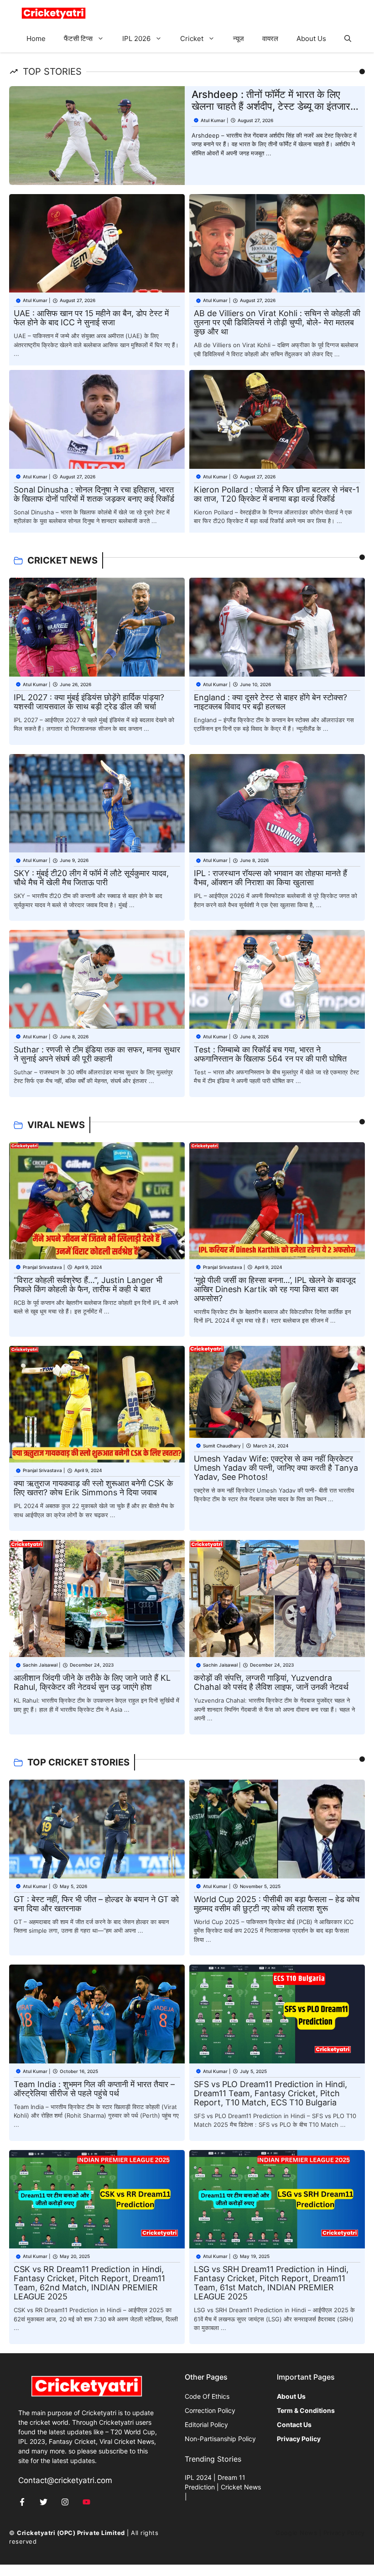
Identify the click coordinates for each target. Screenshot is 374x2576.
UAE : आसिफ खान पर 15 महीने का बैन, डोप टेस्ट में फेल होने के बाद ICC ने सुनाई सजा (91, 318)
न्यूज (239, 38)
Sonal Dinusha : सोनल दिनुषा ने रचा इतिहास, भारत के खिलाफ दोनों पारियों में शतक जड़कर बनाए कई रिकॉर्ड (94, 494)
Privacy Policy (344, 2533)
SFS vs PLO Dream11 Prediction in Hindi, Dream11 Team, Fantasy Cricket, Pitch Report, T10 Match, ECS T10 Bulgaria (270, 2093)
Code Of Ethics (207, 2396)
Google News (296, 2533)
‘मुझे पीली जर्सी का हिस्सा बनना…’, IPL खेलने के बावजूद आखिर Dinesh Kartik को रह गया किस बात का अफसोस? (275, 1289)
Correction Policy (210, 2410)
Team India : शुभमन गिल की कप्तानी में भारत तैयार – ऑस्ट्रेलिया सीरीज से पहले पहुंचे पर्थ (94, 2089)
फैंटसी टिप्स (78, 38)
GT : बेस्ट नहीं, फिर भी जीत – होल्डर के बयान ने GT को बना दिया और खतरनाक (96, 1904)
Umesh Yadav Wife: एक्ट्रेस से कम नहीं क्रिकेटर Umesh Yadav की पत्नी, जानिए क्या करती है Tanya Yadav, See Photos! (276, 1468)
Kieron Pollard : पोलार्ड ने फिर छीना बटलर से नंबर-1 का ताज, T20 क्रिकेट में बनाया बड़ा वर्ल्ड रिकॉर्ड (277, 494)
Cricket (192, 38)
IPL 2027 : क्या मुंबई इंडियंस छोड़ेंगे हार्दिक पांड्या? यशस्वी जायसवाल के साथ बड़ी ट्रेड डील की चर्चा (89, 702)
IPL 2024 (198, 2477)
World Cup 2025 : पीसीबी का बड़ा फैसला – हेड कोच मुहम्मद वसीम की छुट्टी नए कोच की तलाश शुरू (277, 1904)
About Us (311, 38)
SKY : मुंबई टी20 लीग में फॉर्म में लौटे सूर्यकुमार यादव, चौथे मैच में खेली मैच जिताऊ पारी (91, 878)
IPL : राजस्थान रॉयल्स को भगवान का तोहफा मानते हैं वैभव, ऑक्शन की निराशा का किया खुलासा (270, 878)
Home (36, 38)
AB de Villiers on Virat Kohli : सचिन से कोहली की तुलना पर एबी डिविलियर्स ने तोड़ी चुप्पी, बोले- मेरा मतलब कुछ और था (277, 322)
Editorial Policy (206, 2425)
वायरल (270, 38)
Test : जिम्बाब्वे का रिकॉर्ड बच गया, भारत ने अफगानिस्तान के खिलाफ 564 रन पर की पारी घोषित (270, 1054)
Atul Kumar (213, 120)
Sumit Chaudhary (222, 1446)
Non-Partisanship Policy (220, 2439)
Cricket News (241, 2487)
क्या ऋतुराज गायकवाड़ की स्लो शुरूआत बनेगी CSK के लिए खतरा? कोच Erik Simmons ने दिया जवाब (93, 1488)
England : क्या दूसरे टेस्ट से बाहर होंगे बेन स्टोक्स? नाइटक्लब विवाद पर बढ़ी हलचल (270, 702)
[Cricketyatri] (54, 13)
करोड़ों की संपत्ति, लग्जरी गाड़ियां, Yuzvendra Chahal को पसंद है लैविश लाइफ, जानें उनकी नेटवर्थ (271, 1682)
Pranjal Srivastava (42, 1267)
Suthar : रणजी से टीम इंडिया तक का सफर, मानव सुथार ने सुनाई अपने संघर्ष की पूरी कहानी (97, 1054)
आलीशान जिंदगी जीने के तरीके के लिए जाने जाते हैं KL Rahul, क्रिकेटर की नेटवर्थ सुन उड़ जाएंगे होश (92, 1682)
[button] (348, 39)
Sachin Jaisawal (40, 1665)
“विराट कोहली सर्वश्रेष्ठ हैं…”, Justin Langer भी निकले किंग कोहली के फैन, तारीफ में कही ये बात (88, 1285)
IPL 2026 (136, 38)
